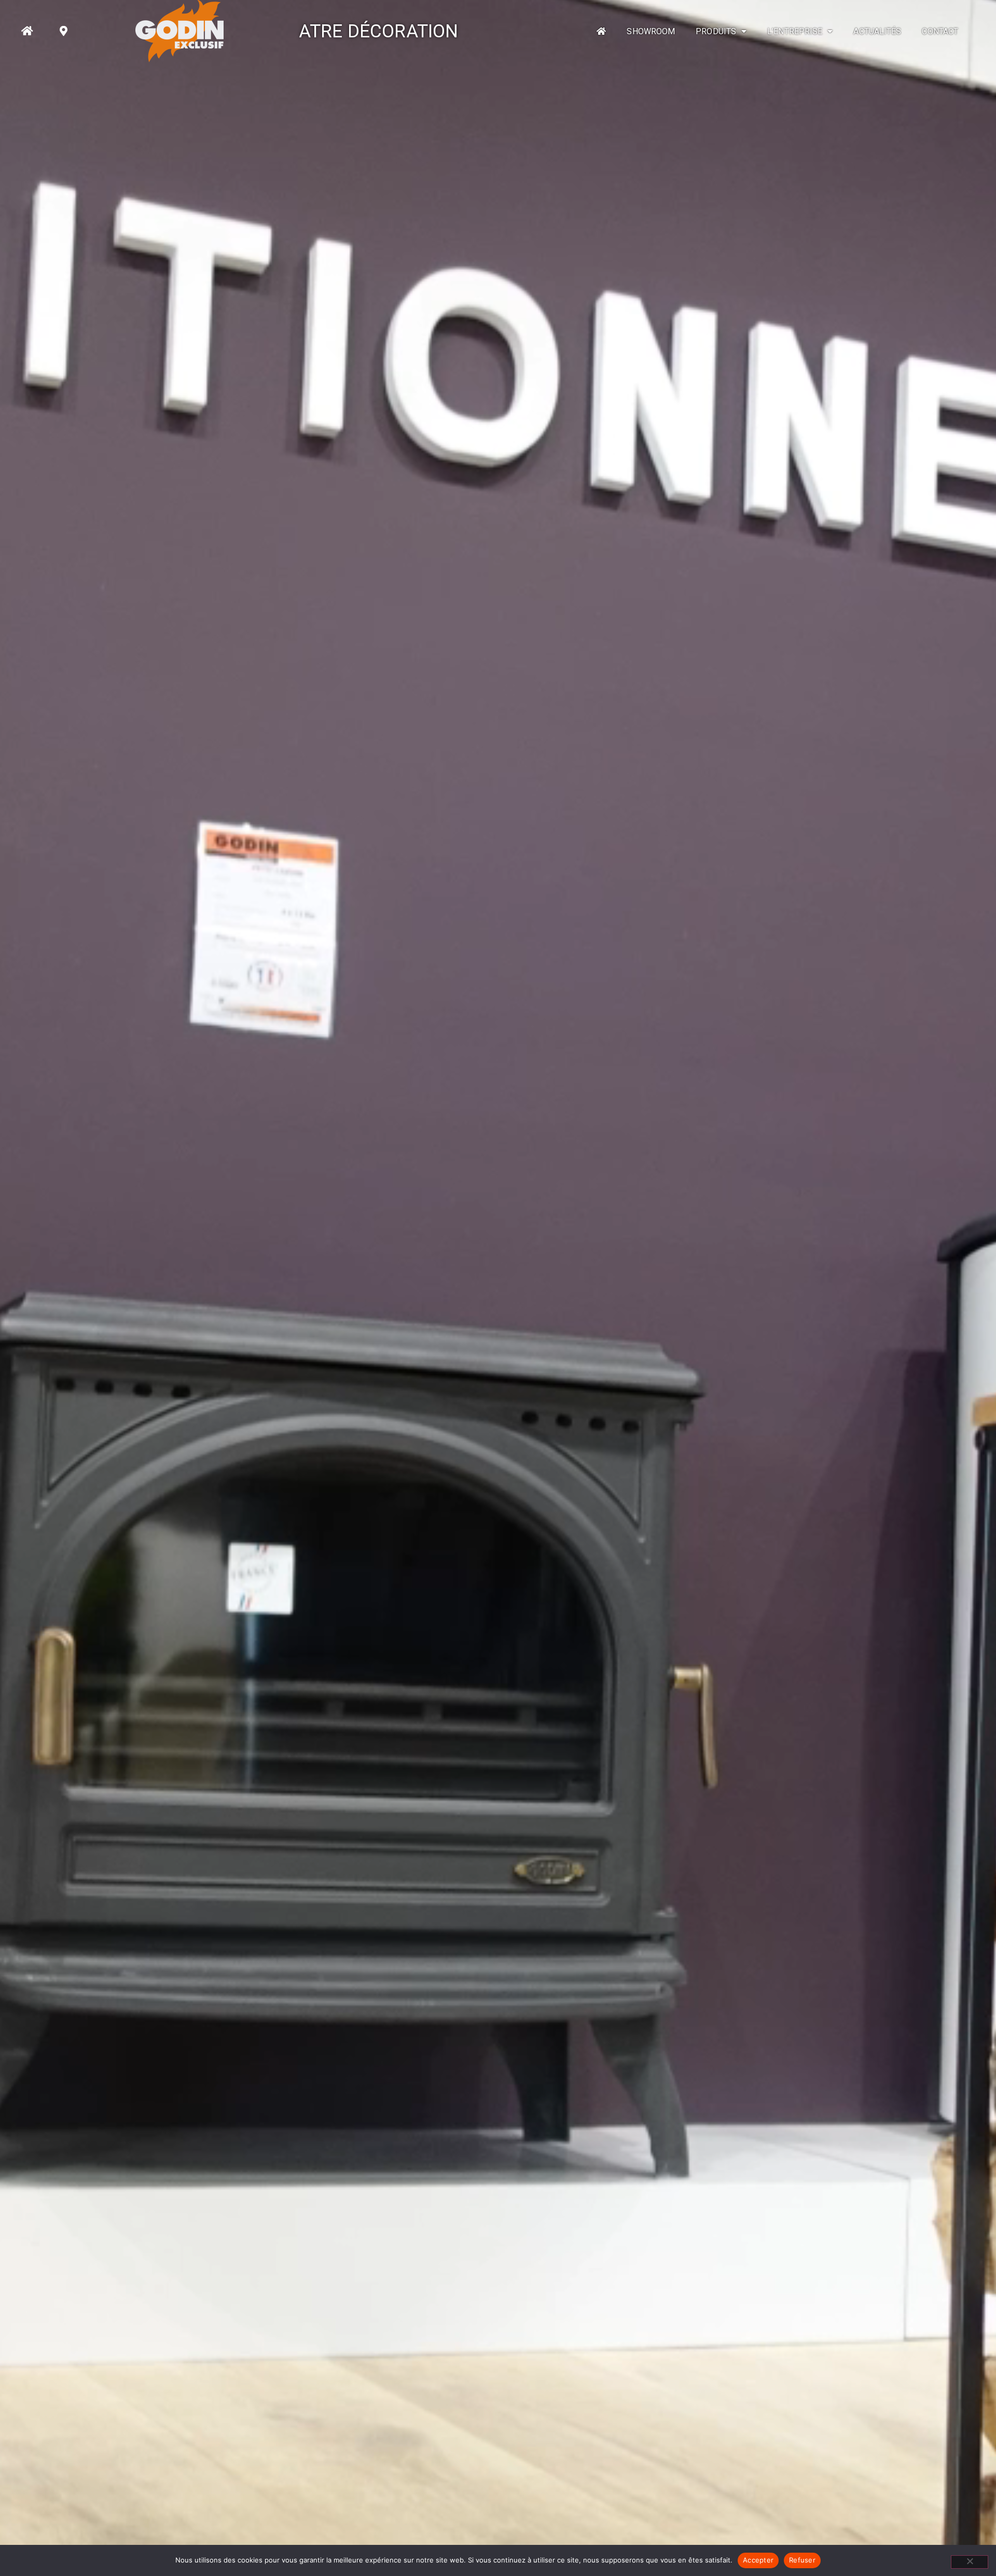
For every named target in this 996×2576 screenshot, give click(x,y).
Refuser (802, 2560)
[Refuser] (970, 2562)
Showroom (651, 31)
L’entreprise (795, 31)
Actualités (877, 31)
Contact (940, 31)
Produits (716, 31)
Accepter (758, 2560)
